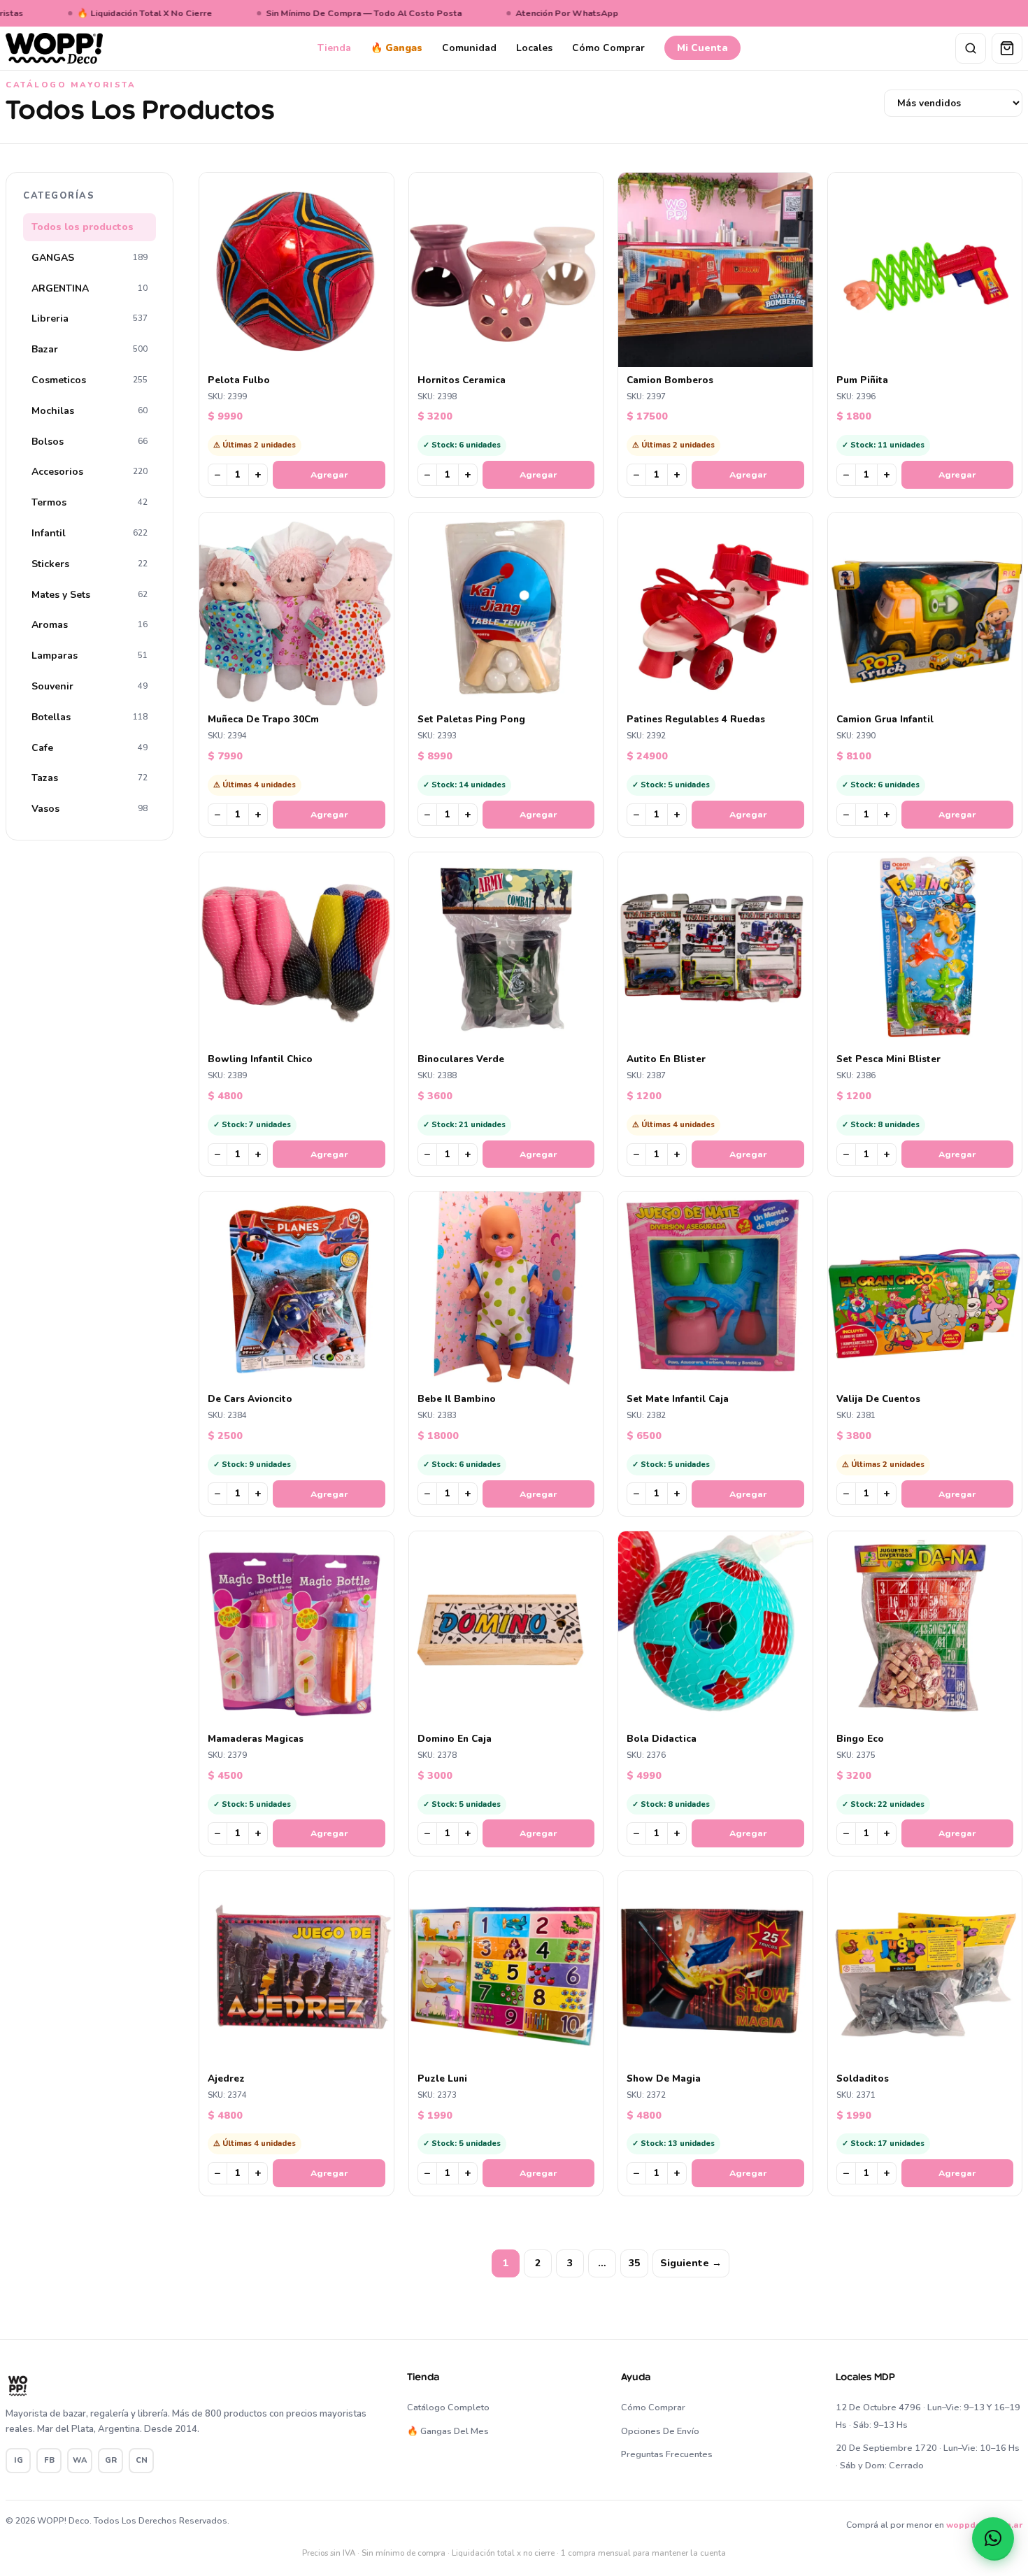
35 (634, 2263)
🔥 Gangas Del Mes (448, 2431)
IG (19, 2460)
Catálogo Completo (448, 2407)
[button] (993, 2538)
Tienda (334, 48)
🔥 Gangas (397, 48)
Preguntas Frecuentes (667, 2454)
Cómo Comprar (608, 48)
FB (49, 2460)
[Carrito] (1007, 48)
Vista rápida (303, 356)
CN (142, 2460)
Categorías (59, 196)
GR (111, 2460)
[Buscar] (971, 48)
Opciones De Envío (660, 2431)
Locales (534, 48)
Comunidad (469, 48)
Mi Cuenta (702, 48)
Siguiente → (691, 2263)
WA (80, 2460)
